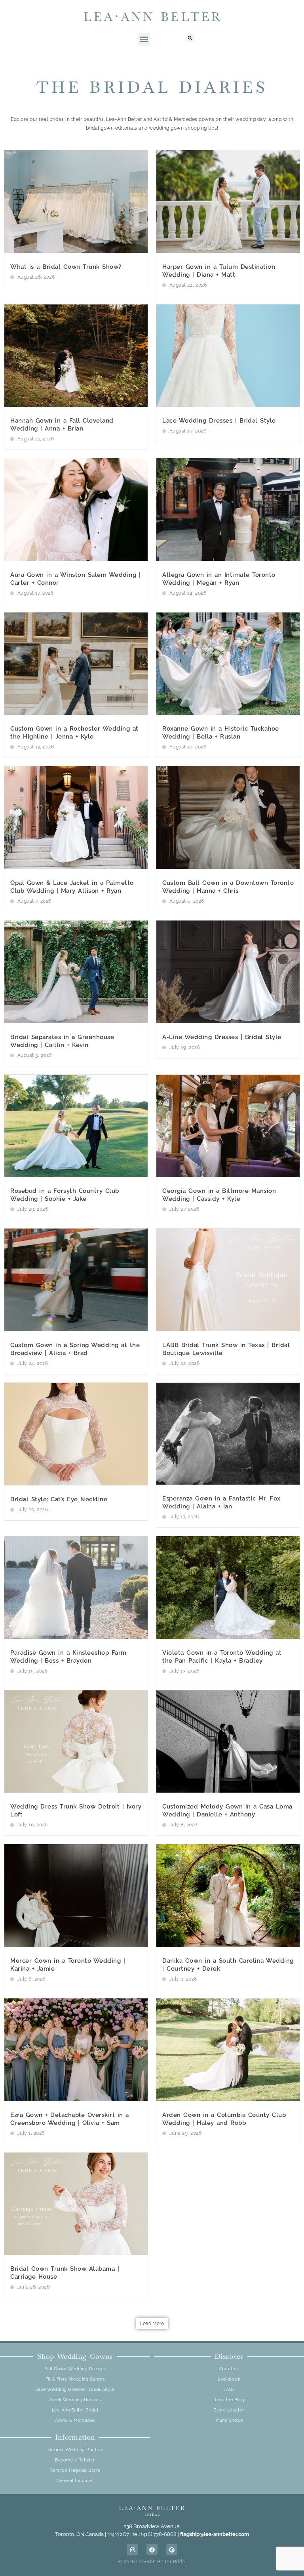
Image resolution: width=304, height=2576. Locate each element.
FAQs (229, 2389)
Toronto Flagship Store (75, 2470)
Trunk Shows (229, 2420)
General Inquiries (75, 2481)
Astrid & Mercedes (75, 2420)
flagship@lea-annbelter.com (215, 2534)
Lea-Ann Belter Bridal (75, 2410)
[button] (144, 39)
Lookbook (229, 2379)
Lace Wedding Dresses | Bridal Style (219, 421)
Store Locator (229, 2410)
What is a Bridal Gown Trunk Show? (66, 267)
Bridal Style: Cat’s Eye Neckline (59, 1499)
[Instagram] (133, 2550)
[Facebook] (152, 2550)
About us (229, 2369)
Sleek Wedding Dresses (75, 2400)
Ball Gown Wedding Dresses (75, 2369)
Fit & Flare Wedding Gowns (75, 2379)
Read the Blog (229, 2400)
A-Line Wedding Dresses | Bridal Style (222, 1037)
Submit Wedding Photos (75, 2450)
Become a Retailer (75, 2460)
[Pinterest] (172, 2550)
